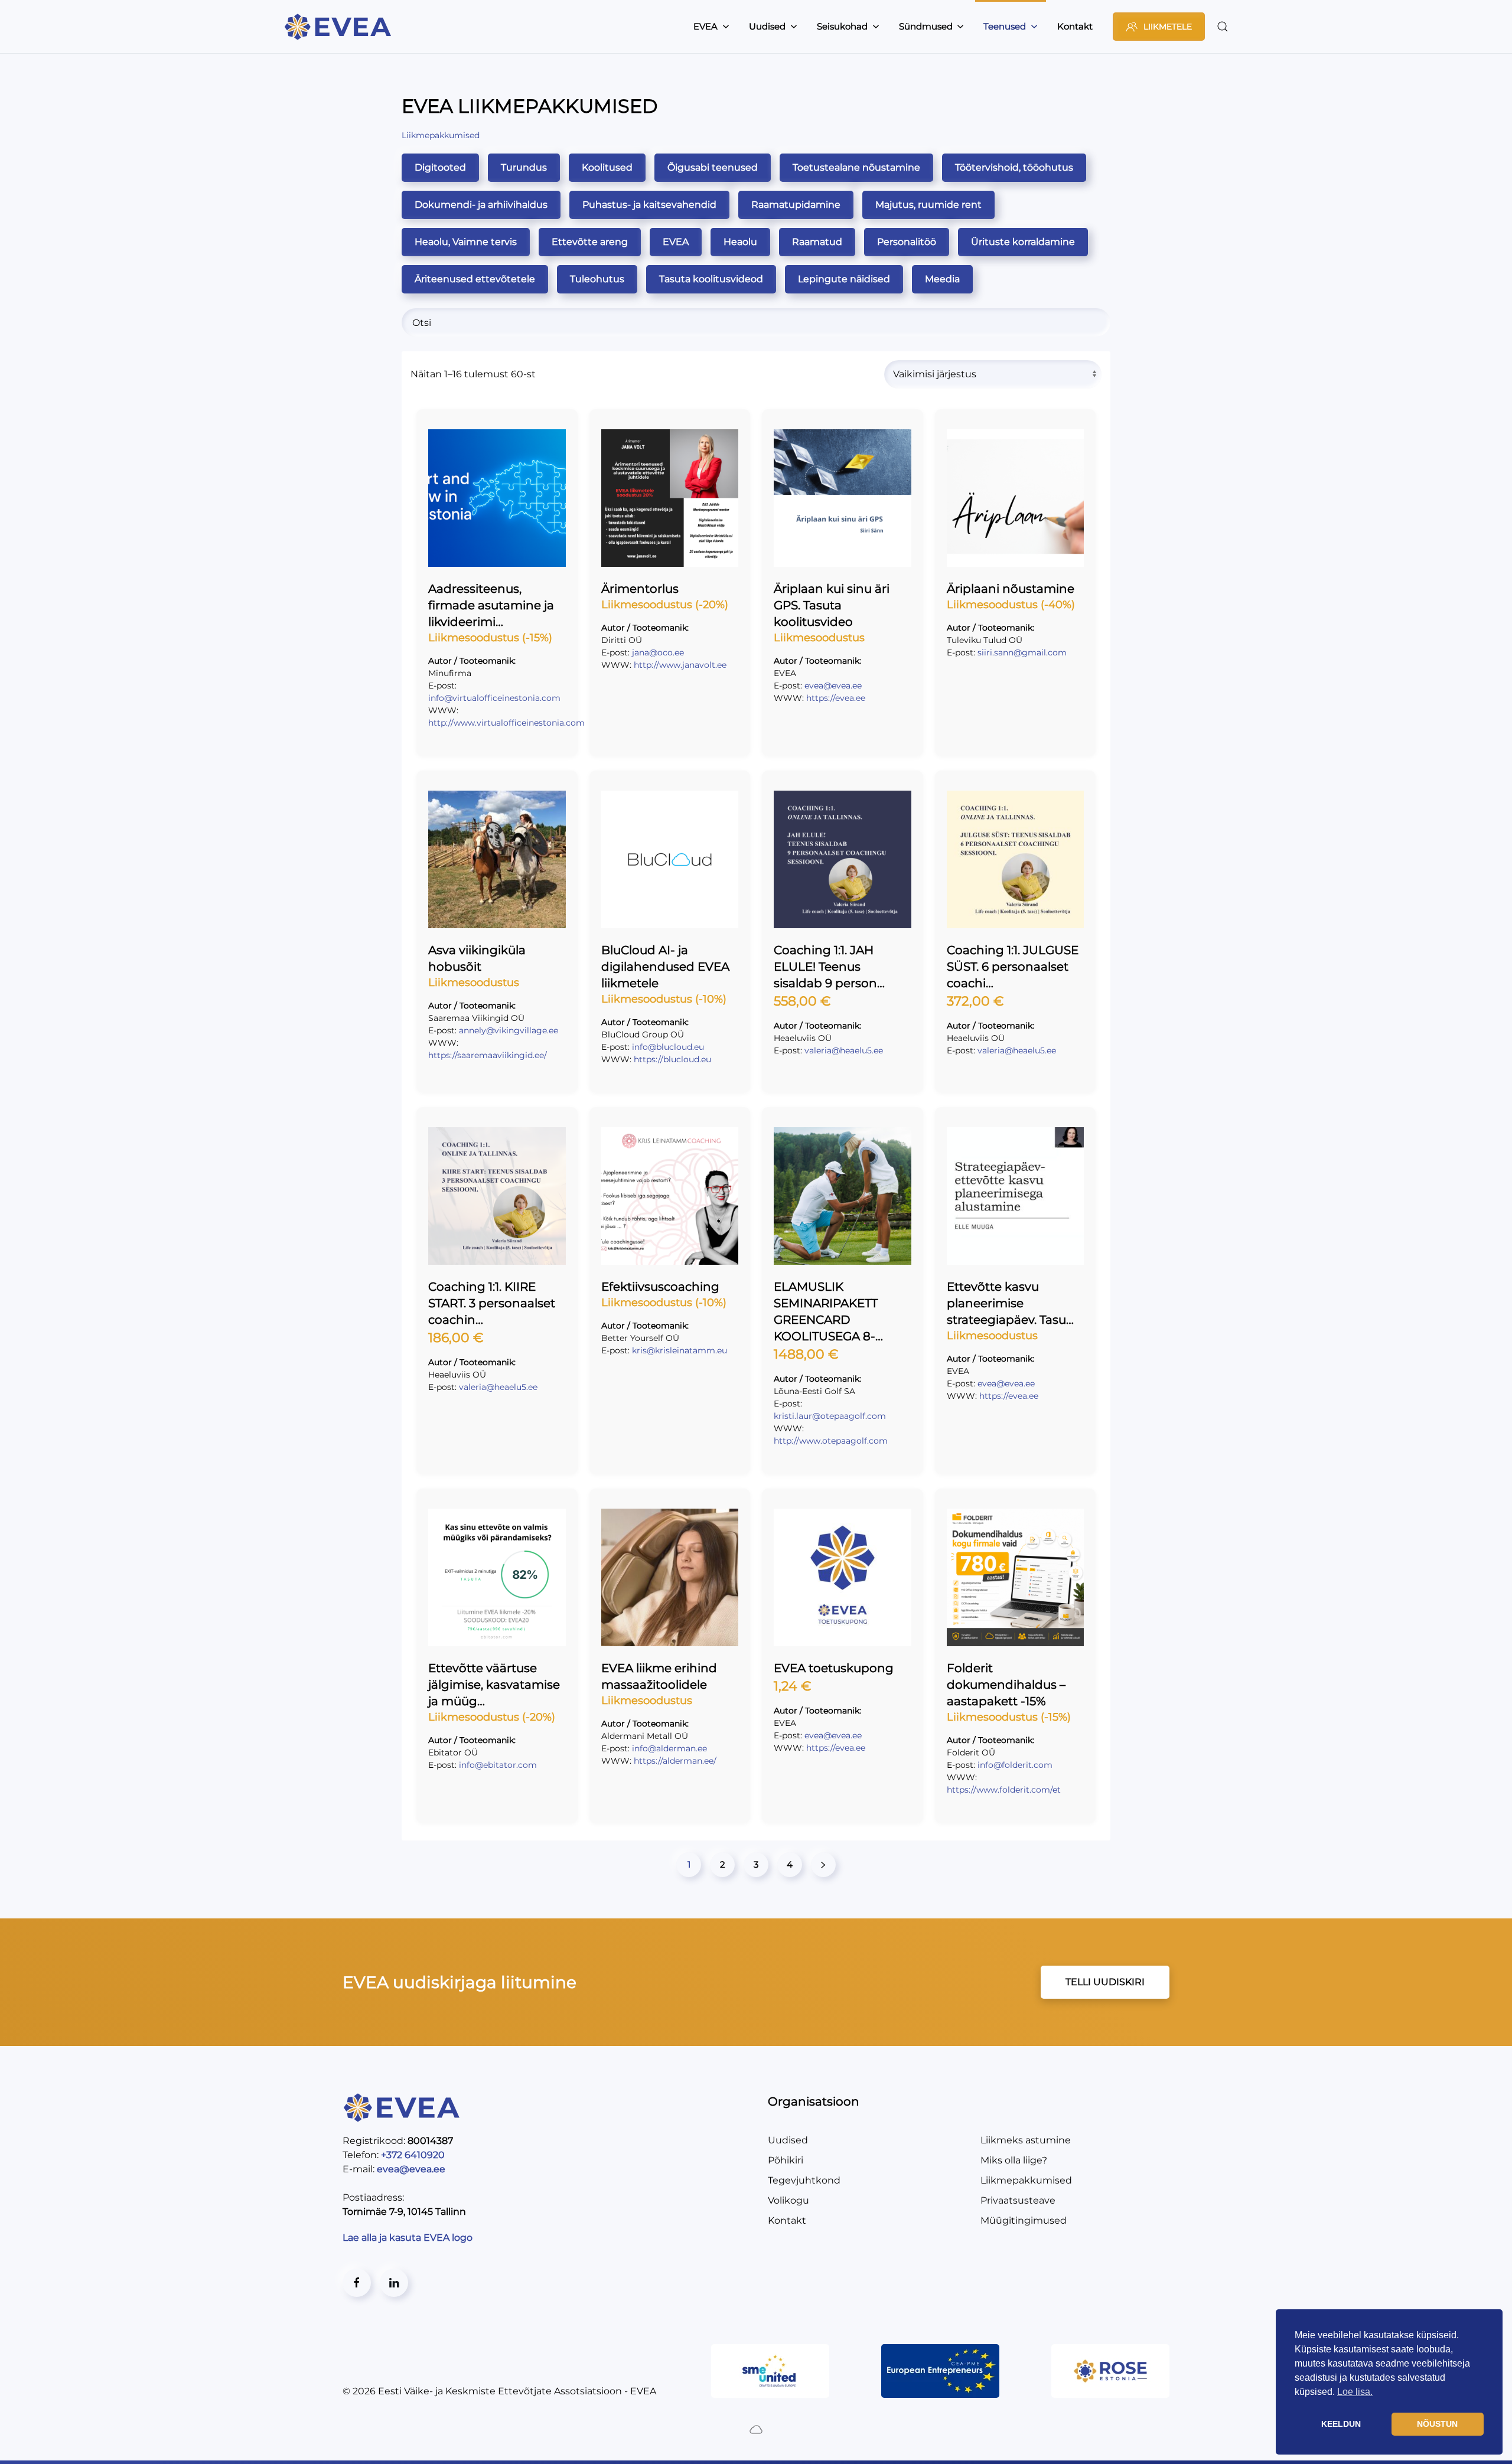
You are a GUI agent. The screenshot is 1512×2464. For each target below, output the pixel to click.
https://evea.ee (836, 698)
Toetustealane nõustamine (856, 167)
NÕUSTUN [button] (1437, 2424)
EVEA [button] (706, 26)
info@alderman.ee (669, 1748)
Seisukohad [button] (842, 26)
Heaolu (740, 242)
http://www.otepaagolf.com (831, 1441)
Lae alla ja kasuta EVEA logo (409, 2238)
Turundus (524, 167)
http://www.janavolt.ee (680, 665)
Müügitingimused (1024, 2220)
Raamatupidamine (796, 205)
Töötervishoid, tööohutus (1014, 167)
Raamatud (817, 242)
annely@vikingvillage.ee (509, 1030)
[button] (1223, 27)
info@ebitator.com (498, 1765)
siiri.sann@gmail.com (1022, 652)
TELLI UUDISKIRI (1105, 1982)
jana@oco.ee (658, 652)
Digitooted (440, 167)
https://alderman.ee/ (675, 1761)
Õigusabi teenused (713, 167)
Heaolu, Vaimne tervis (466, 242)
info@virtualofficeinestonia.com (494, 698)
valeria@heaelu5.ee (844, 1050)
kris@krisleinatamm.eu (680, 1350)
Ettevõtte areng (590, 242)
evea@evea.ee (833, 686)
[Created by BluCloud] (756, 2428)
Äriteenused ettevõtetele (475, 279)
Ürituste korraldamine (1023, 242)
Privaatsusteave (1018, 2200)
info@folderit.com (1015, 1765)
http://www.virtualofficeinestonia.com (506, 723)
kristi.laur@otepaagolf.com (830, 1416)
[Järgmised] (823, 1865)
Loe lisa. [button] (1355, 2392)
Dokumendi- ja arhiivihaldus (481, 205)
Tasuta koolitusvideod (711, 279)
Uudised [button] (767, 26)
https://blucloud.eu (672, 1059)
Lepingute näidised (844, 279)
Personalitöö (907, 242)
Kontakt (1075, 26)
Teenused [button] (1005, 26)
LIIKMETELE (1168, 27)
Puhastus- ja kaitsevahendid (649, 205)
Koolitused (607, 167)
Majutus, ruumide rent (928, 205)
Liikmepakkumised (1026, 2180)
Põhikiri (786, 2160)
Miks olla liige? (1014, 2160)
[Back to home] (340, 27)
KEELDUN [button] (1341, 2424)
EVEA (676, 242)
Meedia (942, 279)
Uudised (788, 2140)
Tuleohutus (597, 279)
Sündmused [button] (926, 26)
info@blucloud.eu (668, 1047)
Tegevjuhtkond (804, 2180)
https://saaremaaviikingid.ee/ (488, 1055)
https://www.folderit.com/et (1004, 1790)
